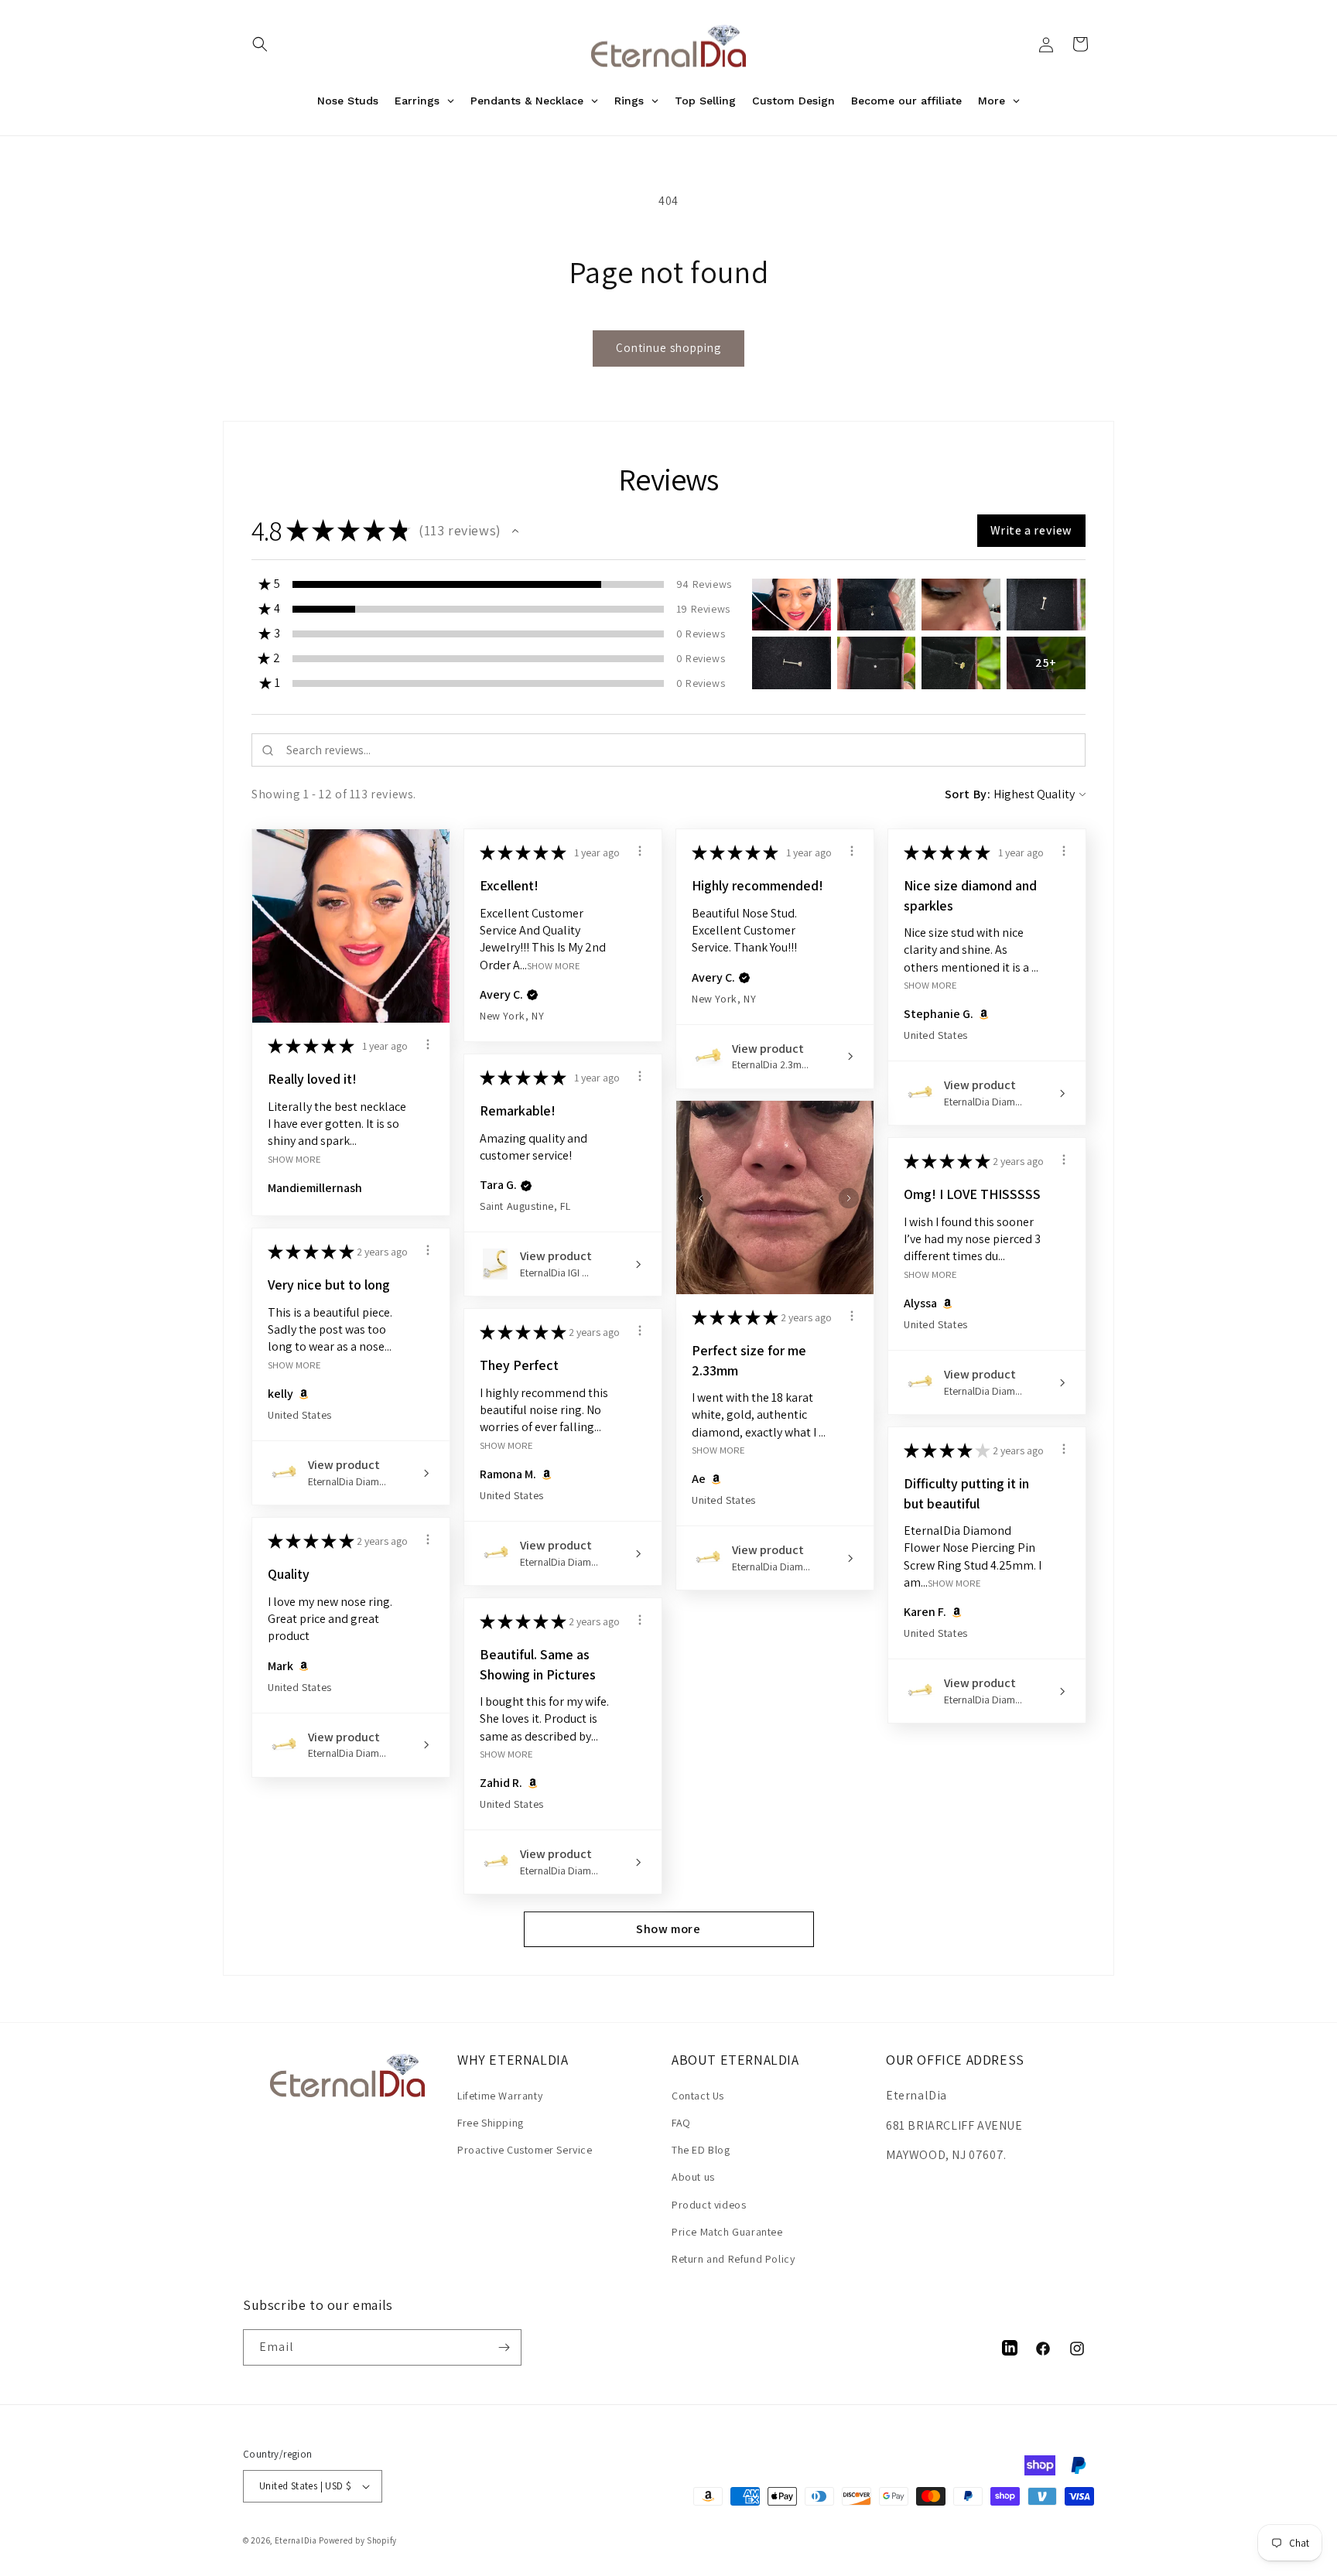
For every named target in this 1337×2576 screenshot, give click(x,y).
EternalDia (296, 2540)
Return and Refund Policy (733, 2259)
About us (693, 2177)
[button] (260, 44)
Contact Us (698, 2096)
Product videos (709, 2205)
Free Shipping (491, 2123)
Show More (294, 1158)
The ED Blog (701, 2150)
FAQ (681, 2123)
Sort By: (968, 794)
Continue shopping (668, 348)
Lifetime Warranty (500, 2096)
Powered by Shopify (358, 2540)
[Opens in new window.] (981, 1014)
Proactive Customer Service (525, 2150)
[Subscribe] (504, 2347)
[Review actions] (428, 1044)
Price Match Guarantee (727, 2232)
